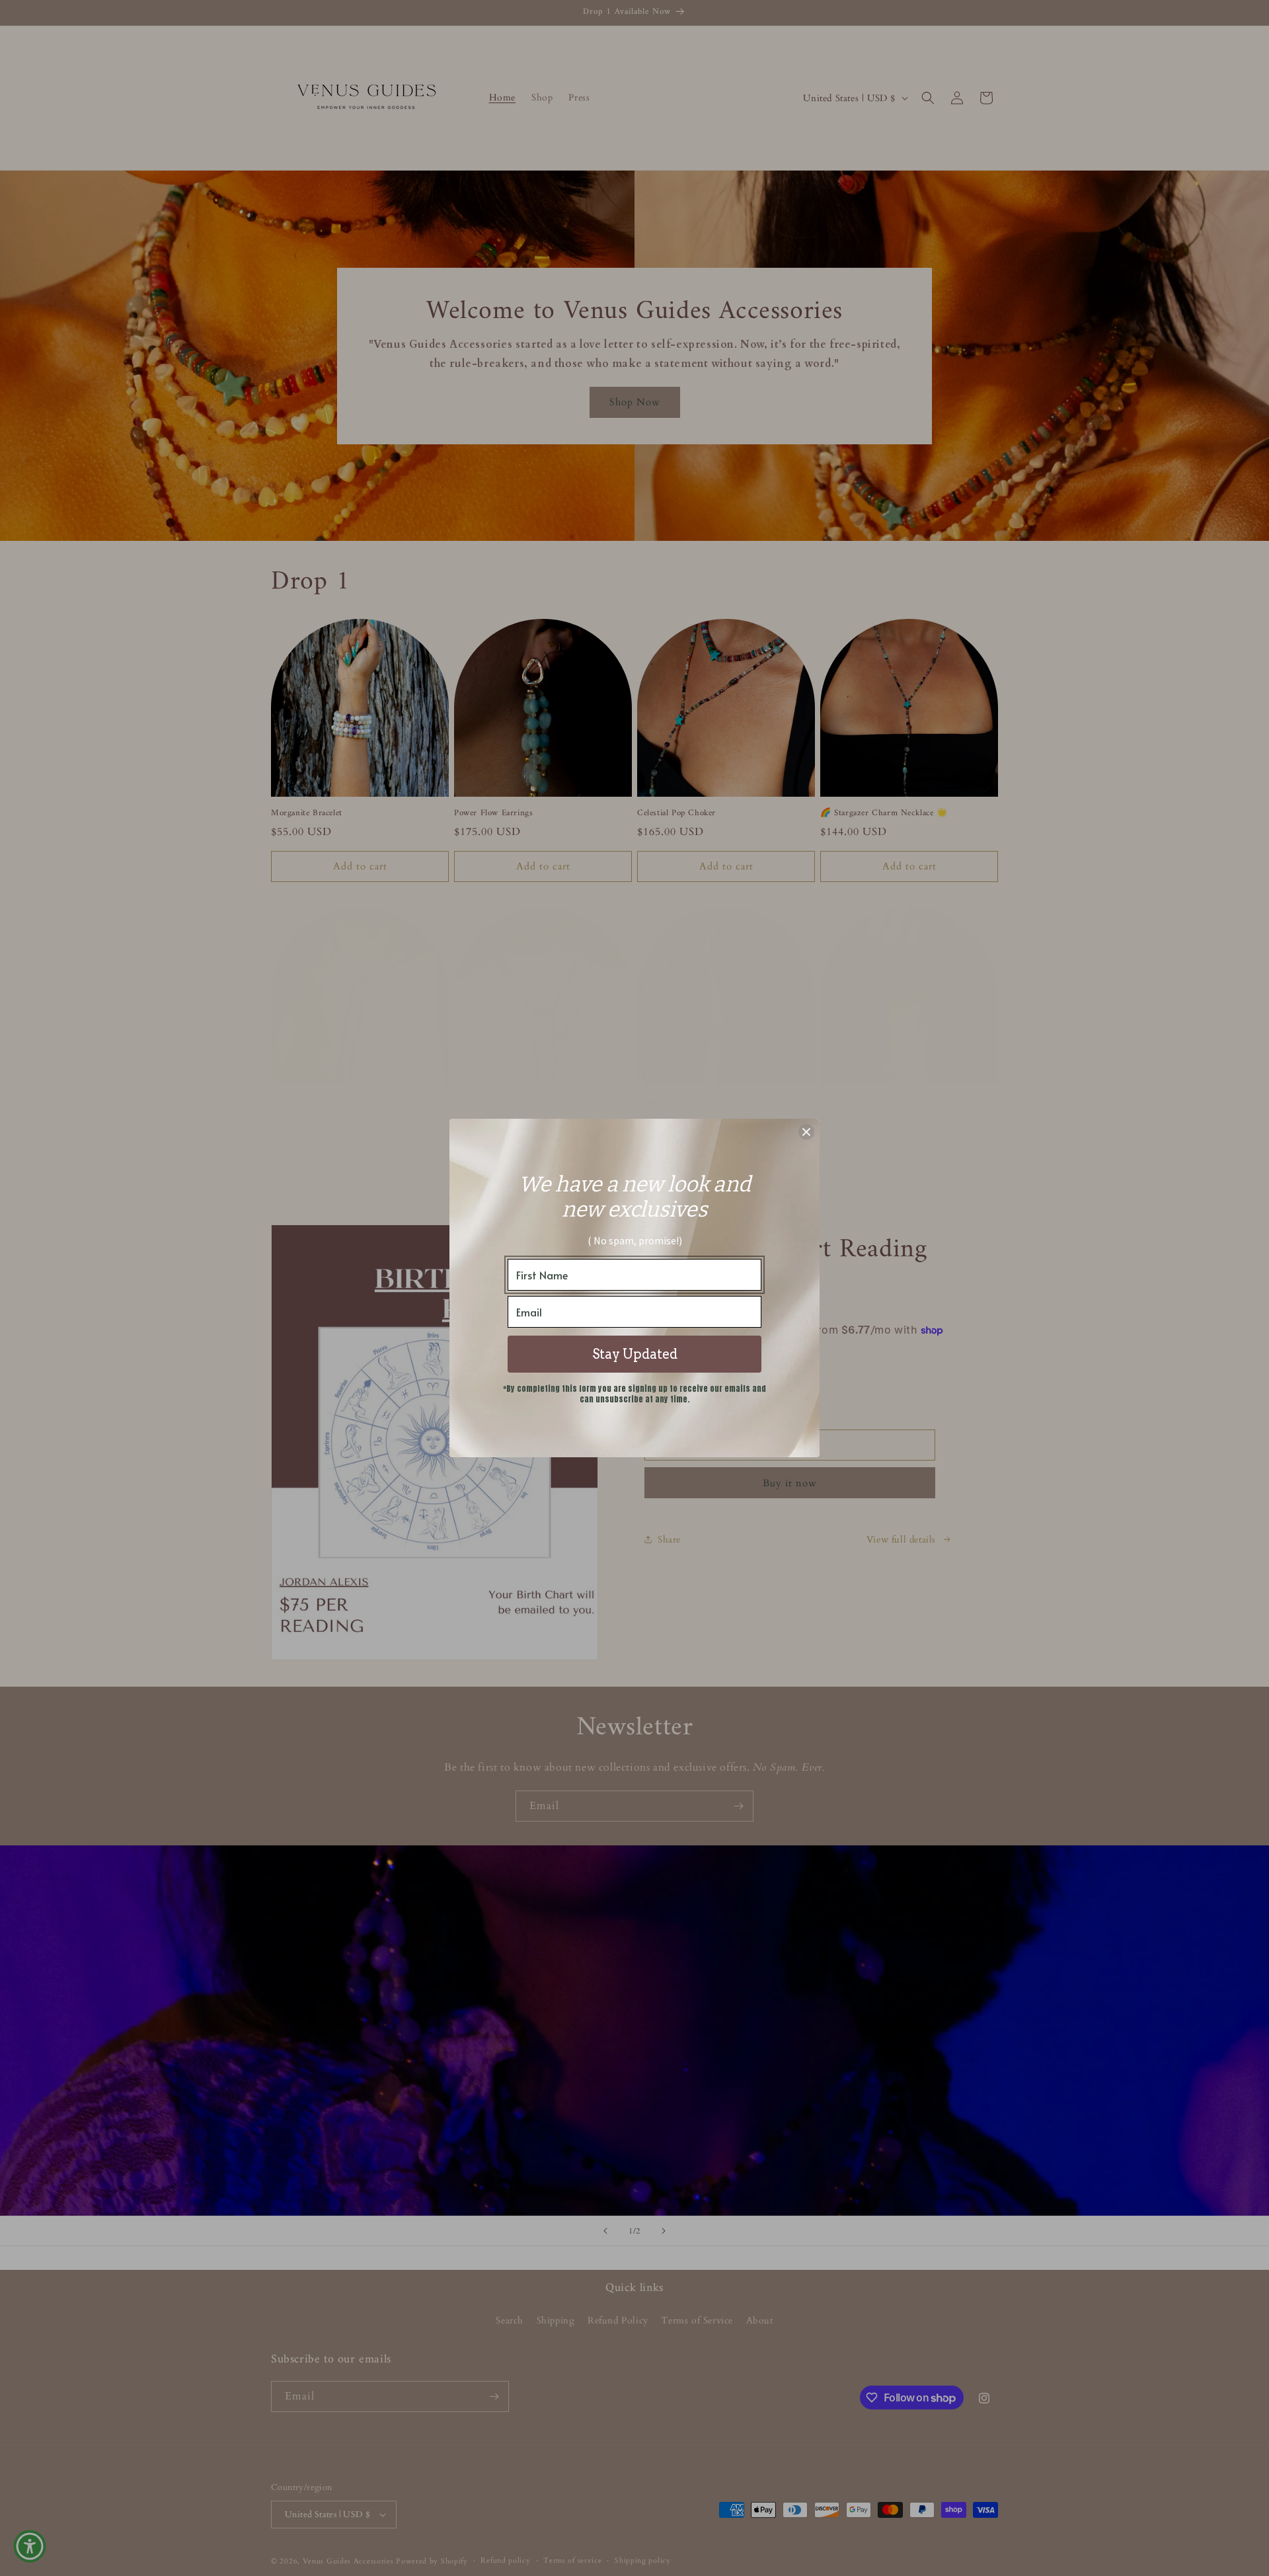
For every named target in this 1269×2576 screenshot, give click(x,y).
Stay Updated (635, 1354)
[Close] (806, 1132)
